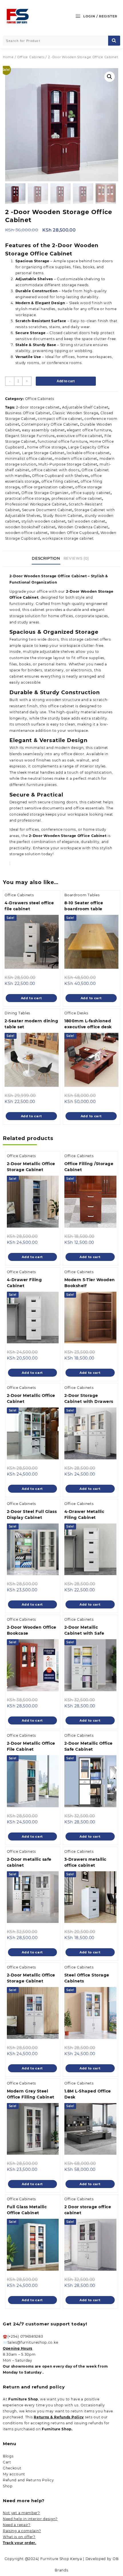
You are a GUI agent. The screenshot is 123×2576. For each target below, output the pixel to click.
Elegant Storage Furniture (30, 436)
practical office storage (27, 498)
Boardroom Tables (82, 895)
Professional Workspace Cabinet (36, 504)
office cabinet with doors (55, 470)
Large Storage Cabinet (43, 453)
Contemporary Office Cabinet (50, 424)
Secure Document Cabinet (47, 510)
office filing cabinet (60, 481)
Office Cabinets (31, 57)
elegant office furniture (89, 430)
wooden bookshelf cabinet (30, 527)
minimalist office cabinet (29, 459)
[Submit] (114, 41)
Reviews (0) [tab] (76, 558)
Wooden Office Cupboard (74, 533)
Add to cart (66, 381)
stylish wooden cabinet (43, 521)
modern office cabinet (76, 459)
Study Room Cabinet (63, 516)
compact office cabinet (60, 419)
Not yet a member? (21, 2513)
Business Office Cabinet (28, 413)
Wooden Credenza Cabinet (83, 527)
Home (8, 57)
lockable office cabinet (88, 453)
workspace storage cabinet (68, 538)
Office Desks (76, 1013)
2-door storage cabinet (38, 407)
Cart (7, 2462)
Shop (8, 2486)
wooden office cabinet (27, 533)
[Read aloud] (10, 864)
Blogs (8, 2456)
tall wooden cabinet (87, 521)
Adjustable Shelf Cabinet (85, 407)
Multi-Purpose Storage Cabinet (68, 464)
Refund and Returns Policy (28, 2480)
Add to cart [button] (31, 998)
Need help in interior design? (30, 2519)
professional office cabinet (77, 498)
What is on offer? (19, 2537)
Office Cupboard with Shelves (60, 476)
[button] (110, 77)
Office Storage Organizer (45, 493)
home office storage (46, 447)
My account (14, 2474)
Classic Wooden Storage (75, 413)
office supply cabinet (91, 493)
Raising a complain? (22, 2531)
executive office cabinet (79, 436)
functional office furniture (63, 441)
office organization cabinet (47, 487)
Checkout (12, 2468)
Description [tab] (46, 558)
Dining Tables (17, 1013)
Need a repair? (17, 2525)
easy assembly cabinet (43, 430)
